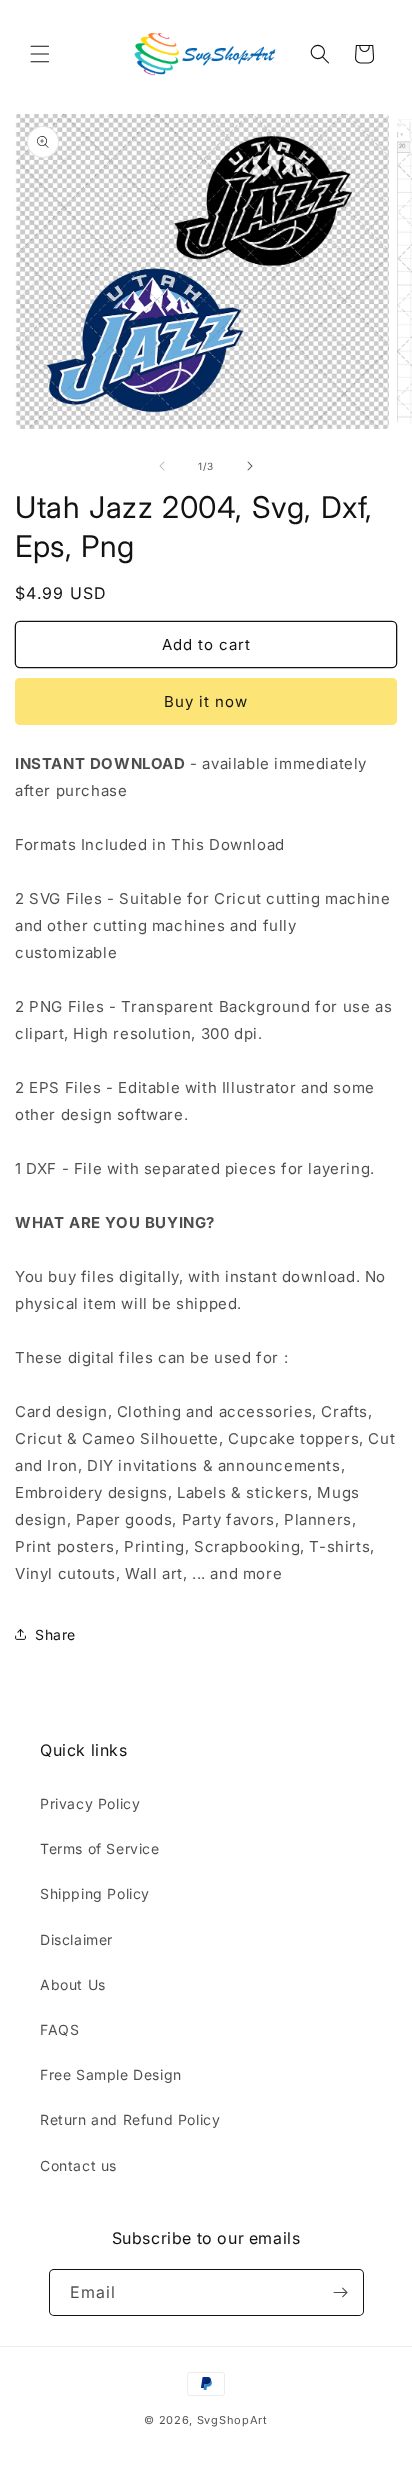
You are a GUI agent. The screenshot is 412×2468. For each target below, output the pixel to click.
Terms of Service (100, 1848)
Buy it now (206, 701)
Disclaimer (76, 1939)
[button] (40, 54)
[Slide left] (162, 466)
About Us (73, 1984)
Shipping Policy (95, 1893)
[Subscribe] (341, 2292)
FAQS (59, 2029)
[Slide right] (250, 466)
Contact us (78, 2165)
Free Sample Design (111, 2074)
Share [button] (55, 1634)
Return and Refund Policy (130, 2119)
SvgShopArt (232, 2420)
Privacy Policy (90, 1803)
